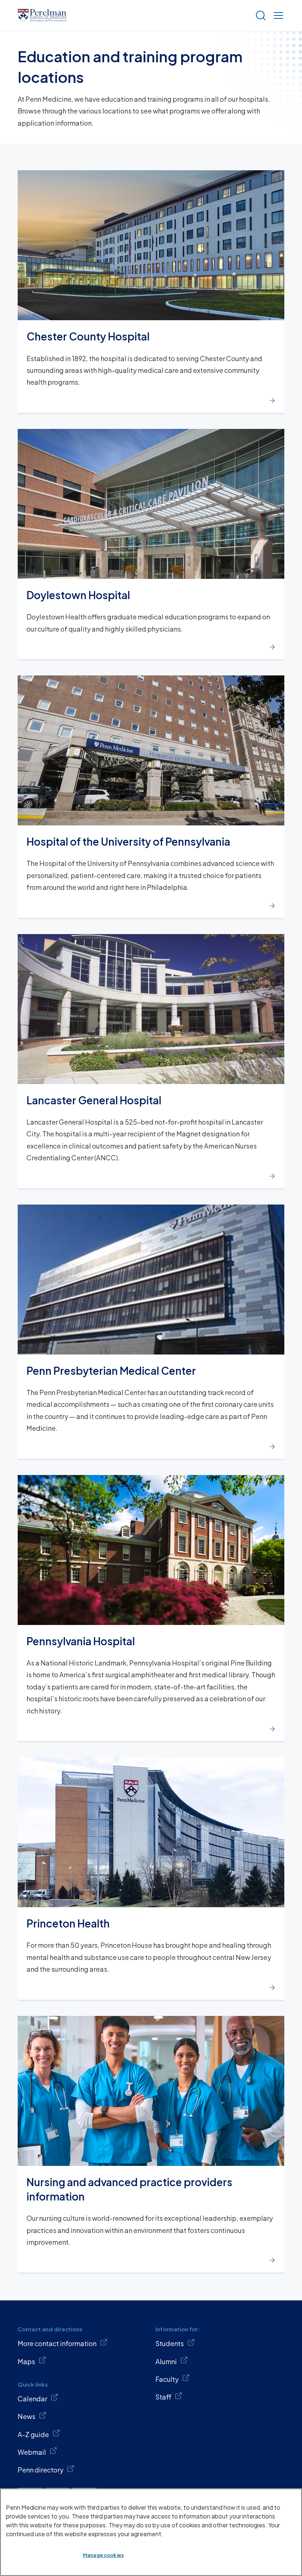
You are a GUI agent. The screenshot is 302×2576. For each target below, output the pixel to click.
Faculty (167, 2379)
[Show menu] (277, 15)
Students (170, 2343)
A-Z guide (33, 2434)
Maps (26, 2361)
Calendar (32, 2399)
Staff (163, 2397)
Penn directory (41, 2470)
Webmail (32, 2452)
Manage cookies (103, 2555)
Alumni (166, 2361)
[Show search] (259, 15)
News (27, 2416)
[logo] (42, 15)
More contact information (57, 2343)
